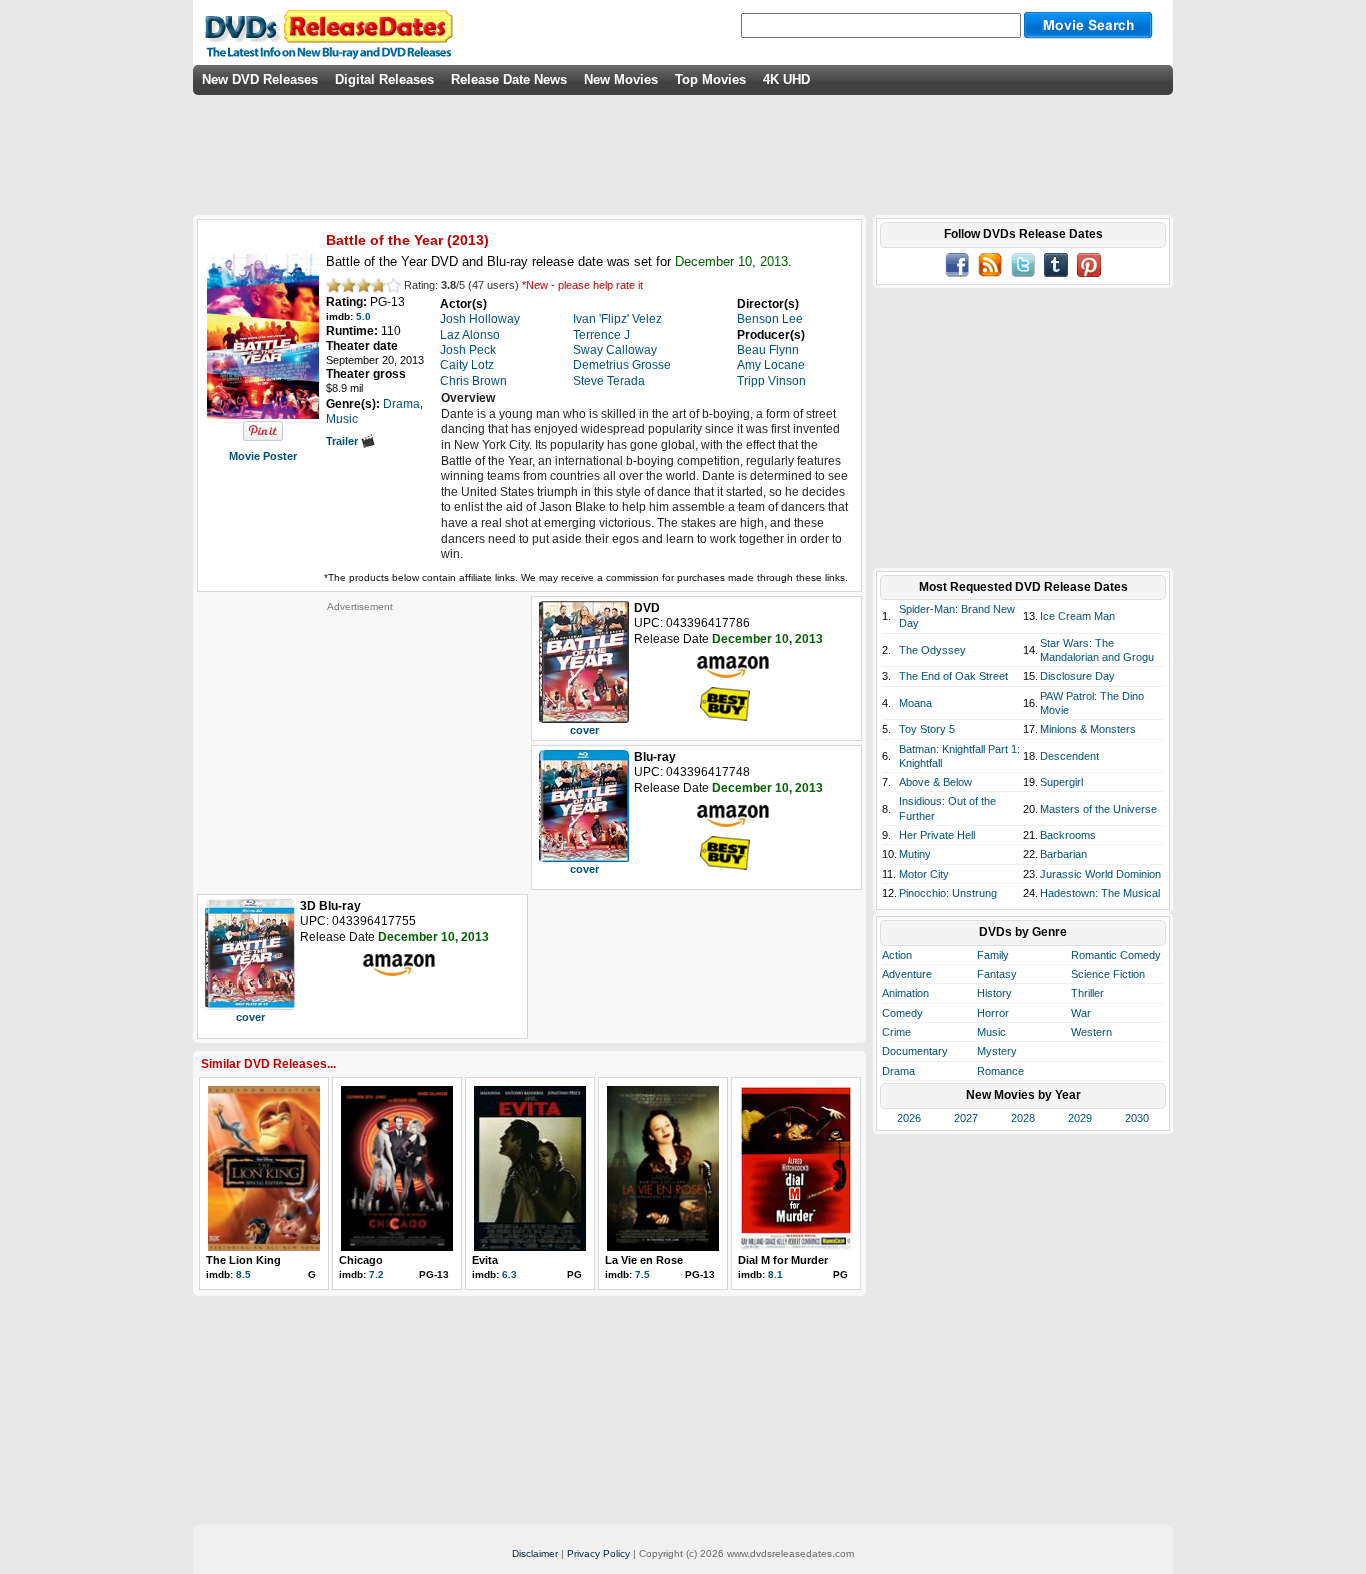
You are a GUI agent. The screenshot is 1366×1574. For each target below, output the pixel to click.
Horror (993, 1013)
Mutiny (915, 854)
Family (993, 955)
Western (1091, 1032)
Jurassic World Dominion (1100, 874)
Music (991, 1032)
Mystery (997, 1051)
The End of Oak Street (953, 676)
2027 (966, 1118)
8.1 (775, 1274)
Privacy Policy (598, 1553)
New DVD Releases (260, 79)
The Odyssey (932, 650)
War (1081, 1013)
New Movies (621, 79)
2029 (1080, 1118)
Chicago (361, 1260)
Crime (896, 1032)
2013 (468, 240)
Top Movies (710, 79)
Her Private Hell (937, 835)
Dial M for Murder (783, 1260)
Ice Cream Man (1077, 616)
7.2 (376, 1274)
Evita (485, 1260)
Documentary (915, 1051)
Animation (905, 993)
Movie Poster (263, 456)
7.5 (642, 1274)
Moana (915, 703)
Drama (898, 1071)
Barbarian (1063, 854)
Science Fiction (1108, 974)
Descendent (1069, 756)
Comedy (902, 1013)
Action (897, 955)
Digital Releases (384, 79)
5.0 (363, 316)
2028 (1023, 1118)
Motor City (924, 874)
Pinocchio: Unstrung (948, 893)
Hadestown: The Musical (1100, 893)
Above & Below (935, 782)
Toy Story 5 (927, 729)
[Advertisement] (360, 738)
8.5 (243, 1274)
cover (584, 730)
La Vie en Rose (644, 1260)
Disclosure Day (1077, 676)
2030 (1137, 1118)
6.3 (509, 1274)
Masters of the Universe (1098, 809)
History (994, 993)
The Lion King (243, 1260)
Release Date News (509, 79)
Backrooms (1068, 835)
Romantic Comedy (1116, 955)
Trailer (343, 441)
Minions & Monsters (1088, 729)
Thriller (1087, 993)
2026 (909, 1118)
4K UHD (786, 79)
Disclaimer (535, 1553)
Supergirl (1061, 782)
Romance (1000, 1071)
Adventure (907, 974)
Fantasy (997, 974)
